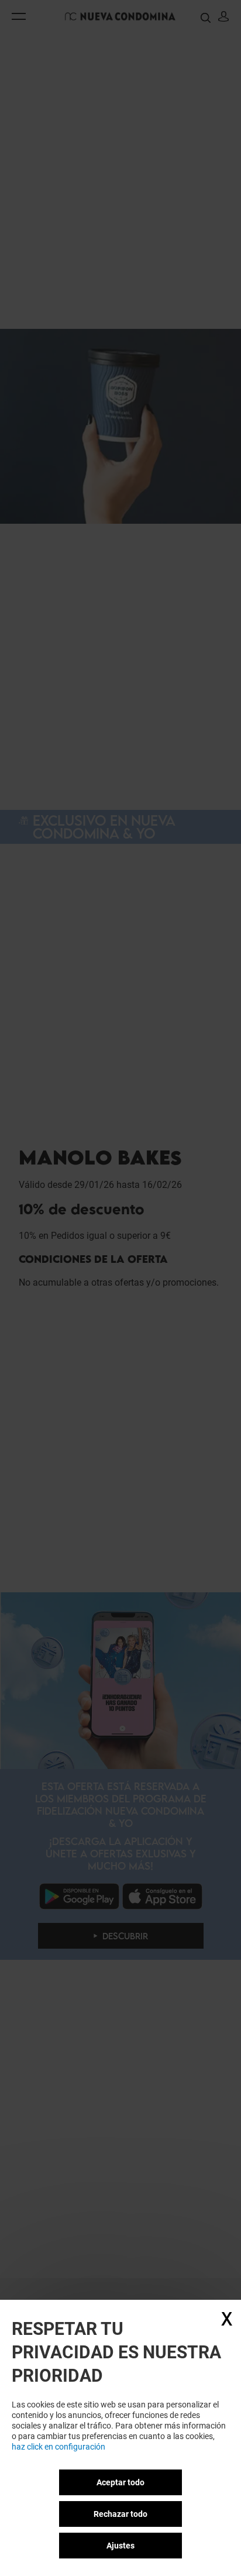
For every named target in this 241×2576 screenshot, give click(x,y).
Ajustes (120, 2546)
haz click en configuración (58, 2447)
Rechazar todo (120, 2514)
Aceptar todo (120, 2482)
